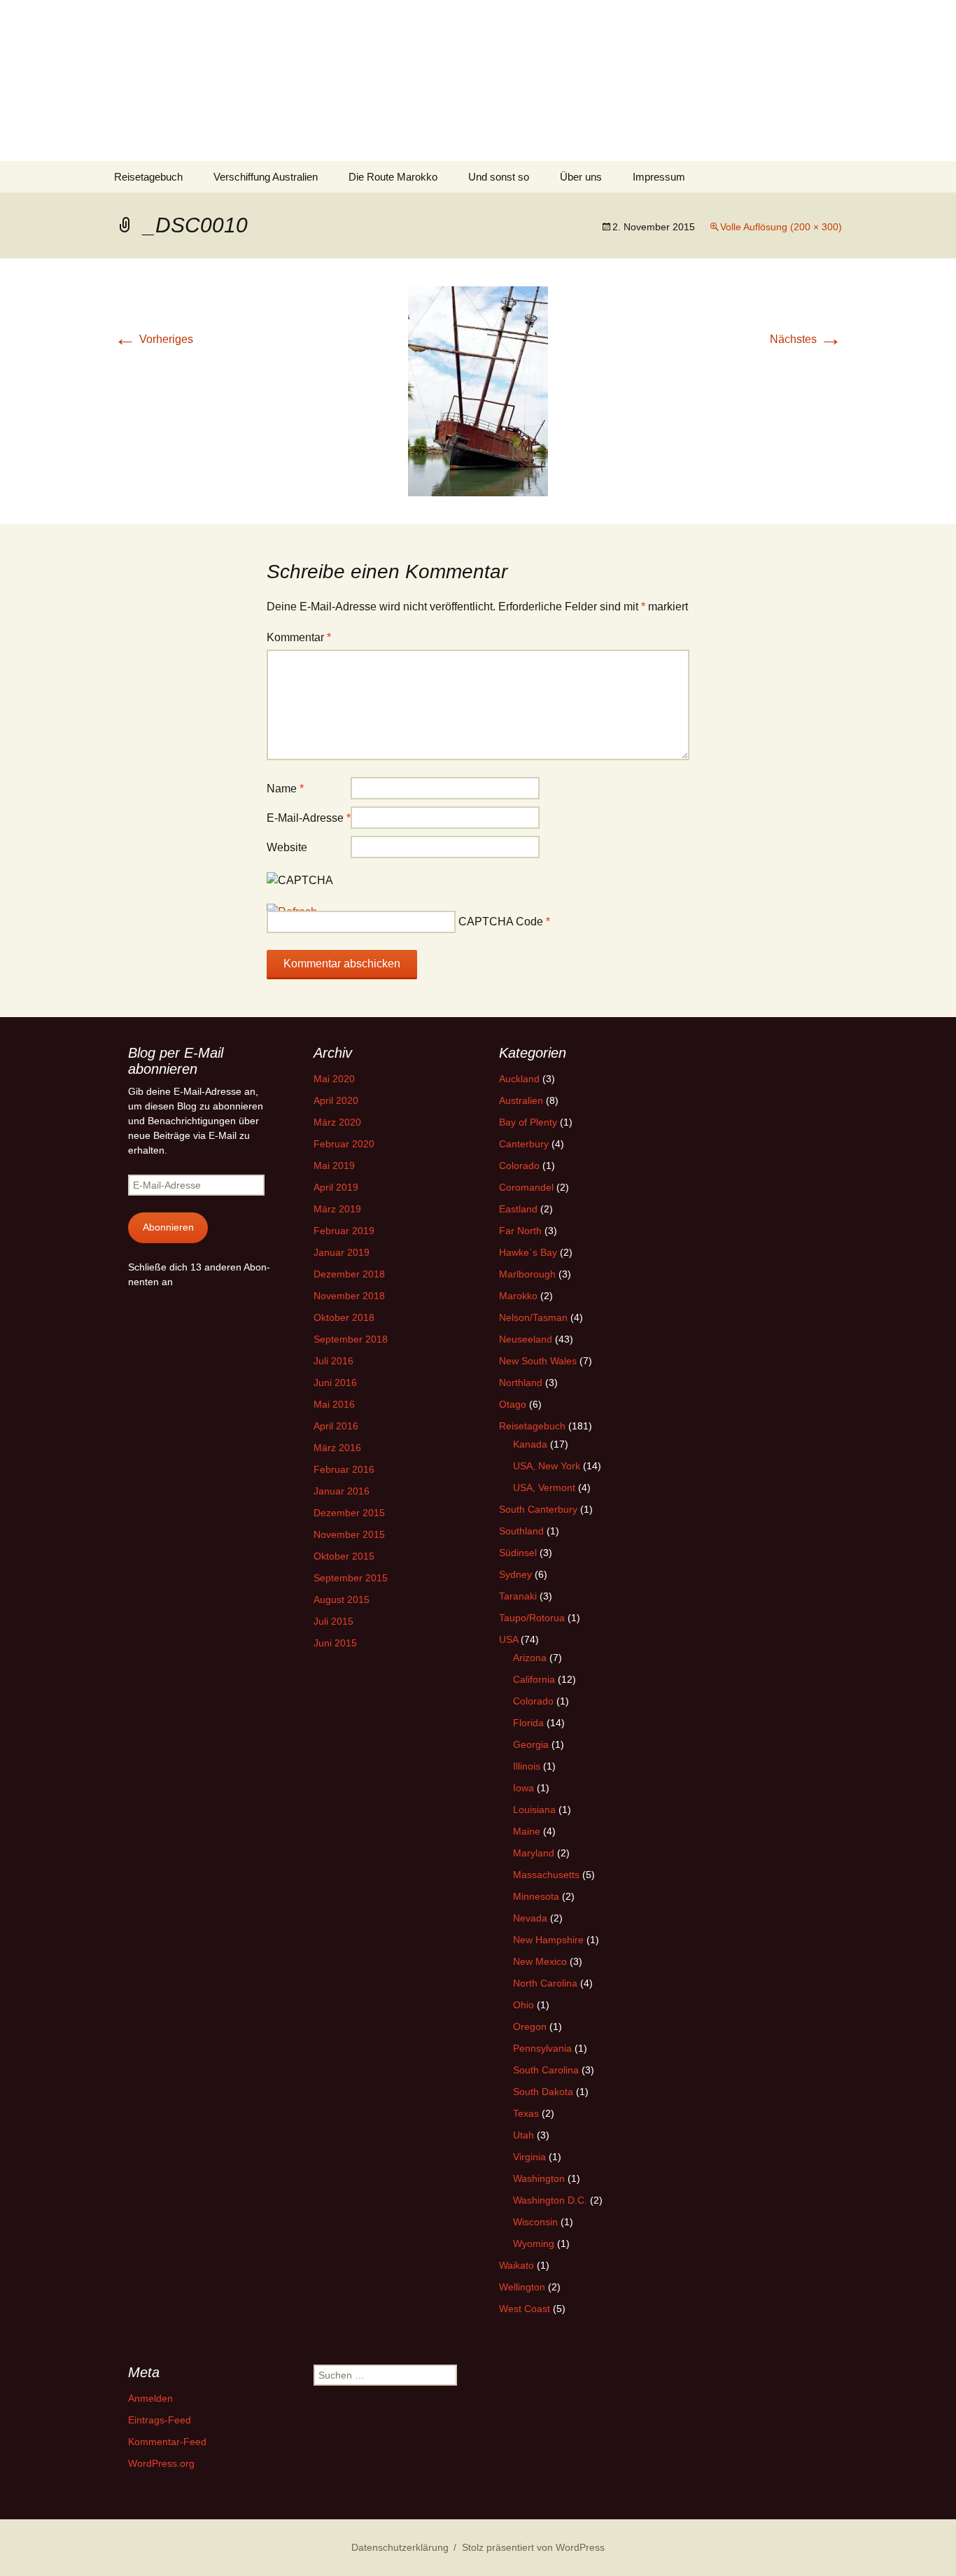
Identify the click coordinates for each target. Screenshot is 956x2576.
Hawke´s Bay (528, 1252)
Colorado (519, 1165)
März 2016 (337, 1448)
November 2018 (349, 1296)
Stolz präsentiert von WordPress (533, 2547)
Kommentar (299, 637)
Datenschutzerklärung (400, 2547)
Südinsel (518, 1553)
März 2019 (337, 1209)
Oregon (530, 2026)
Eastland (518, 1209)
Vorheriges (154, 339)
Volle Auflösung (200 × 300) (781, 227)
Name (285, 789)
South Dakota (543, 2092)
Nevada (530, 1918)
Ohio (523, 2005)
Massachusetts (546, 1875)
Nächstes (806, 339)
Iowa (523, 1788)
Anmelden (150, 2398)
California (534, 1679)
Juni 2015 (335, 1643)
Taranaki (518, 1596)
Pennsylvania (542, 2048)
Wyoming (534, 2243)
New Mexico (540, 1961)
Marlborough (527, 1274)
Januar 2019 (342, 1252)
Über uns (581, 177)
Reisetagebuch (148, 177)
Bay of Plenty (528, 1122)
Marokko (518, 1296)
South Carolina (546, 2070)
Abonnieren (168, 1227)
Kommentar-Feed (167, 2442)
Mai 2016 (334, 1404)
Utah (523, 2135)
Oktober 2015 (344, 1556)
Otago (513, 1404)
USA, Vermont (544, 1487)
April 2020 (336, 1100)
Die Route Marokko (393, 177)
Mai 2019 (334, 1165)
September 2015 (351, 1578)
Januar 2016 (342, 1491)
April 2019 (336, 1187)
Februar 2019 (344, 1231)
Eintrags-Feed (160, 2420)
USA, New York (547, 1466)
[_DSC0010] (478, 390)
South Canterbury (538, 1509)
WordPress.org (161, 2463)
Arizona (530, 1658)
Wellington (522, 2287)
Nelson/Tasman (533, 1317)
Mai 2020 (334, 1079)
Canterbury (524, 1144)
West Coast (525, 2309)
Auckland (519, 1079)
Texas (526, 2113)
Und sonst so (499, 177)
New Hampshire (548, 1940)
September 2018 (351, 1339)
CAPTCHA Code (501, 922)
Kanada (530, 1444)
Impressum (659, 177)
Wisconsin (535, 2222)
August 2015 (342, 1599)
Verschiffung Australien (266, 177)
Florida (528, 1723)
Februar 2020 (344, 1144)
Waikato (516, 2265)
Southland (521, 1531)
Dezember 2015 (349, 1513)
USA (508, 1639)
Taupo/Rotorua (532, 1618)
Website (287, 847)
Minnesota (536, 1896)
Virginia (529, 2157)
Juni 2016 (335, 1382)
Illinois (527, 1766)
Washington (539, 2178)
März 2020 (337, 1122)
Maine (527, 1831)
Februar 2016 (344, 1469)
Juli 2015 (333, 1621)
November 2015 (349, 1534)
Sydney (515, 1574)
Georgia (531, 1744)
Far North (520, 1231)
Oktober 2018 (344, 1317)
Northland (521, 1382)
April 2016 (336, 1426)
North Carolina (545, 1983)
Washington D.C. (550, 2200)
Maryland (534, 1853)
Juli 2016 (333, 1361)
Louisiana (534, 1809)
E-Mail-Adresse (309, 818)
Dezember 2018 (349, 1274)
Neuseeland (526, 1339)
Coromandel (526, 1187)
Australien (521, 1100)
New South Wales (538, 1361)
